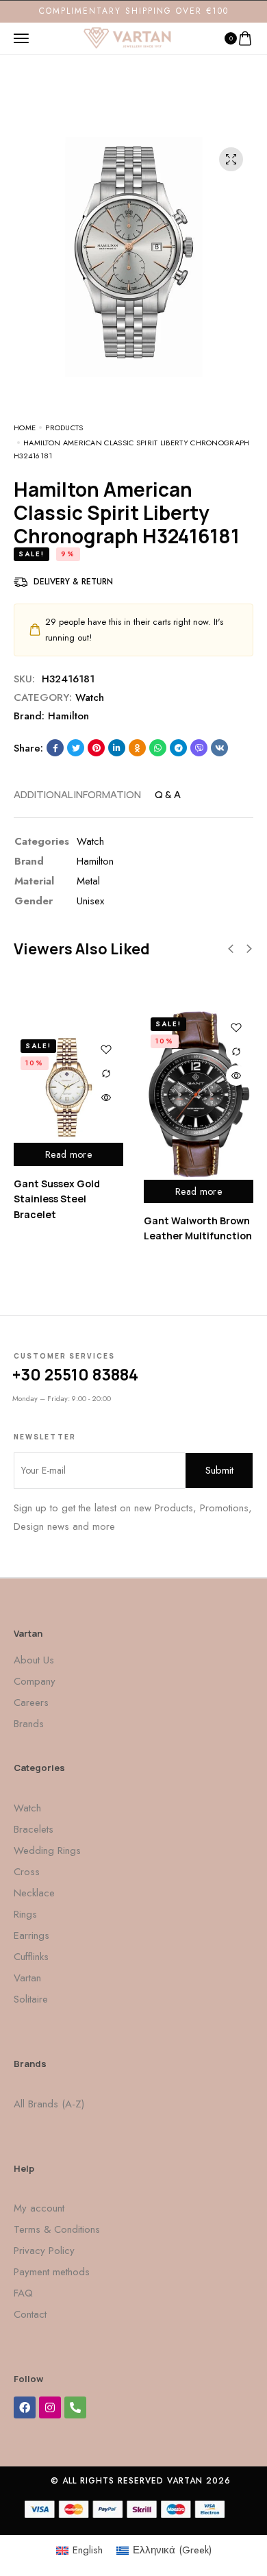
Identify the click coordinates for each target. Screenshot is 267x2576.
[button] (231, 949)
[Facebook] (25, 2407)
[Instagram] (50, 2407)
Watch (90, 697)
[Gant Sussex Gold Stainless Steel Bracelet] (68, 1087)
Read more (68, 1154)
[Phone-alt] (75, 2407)
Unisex (90, 901)
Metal (88, 881)
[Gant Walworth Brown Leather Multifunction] (199, 1095)
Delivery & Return (73, 582)
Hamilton (68, 716)
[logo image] (127, 37)
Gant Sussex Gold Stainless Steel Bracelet (57, 1199)
